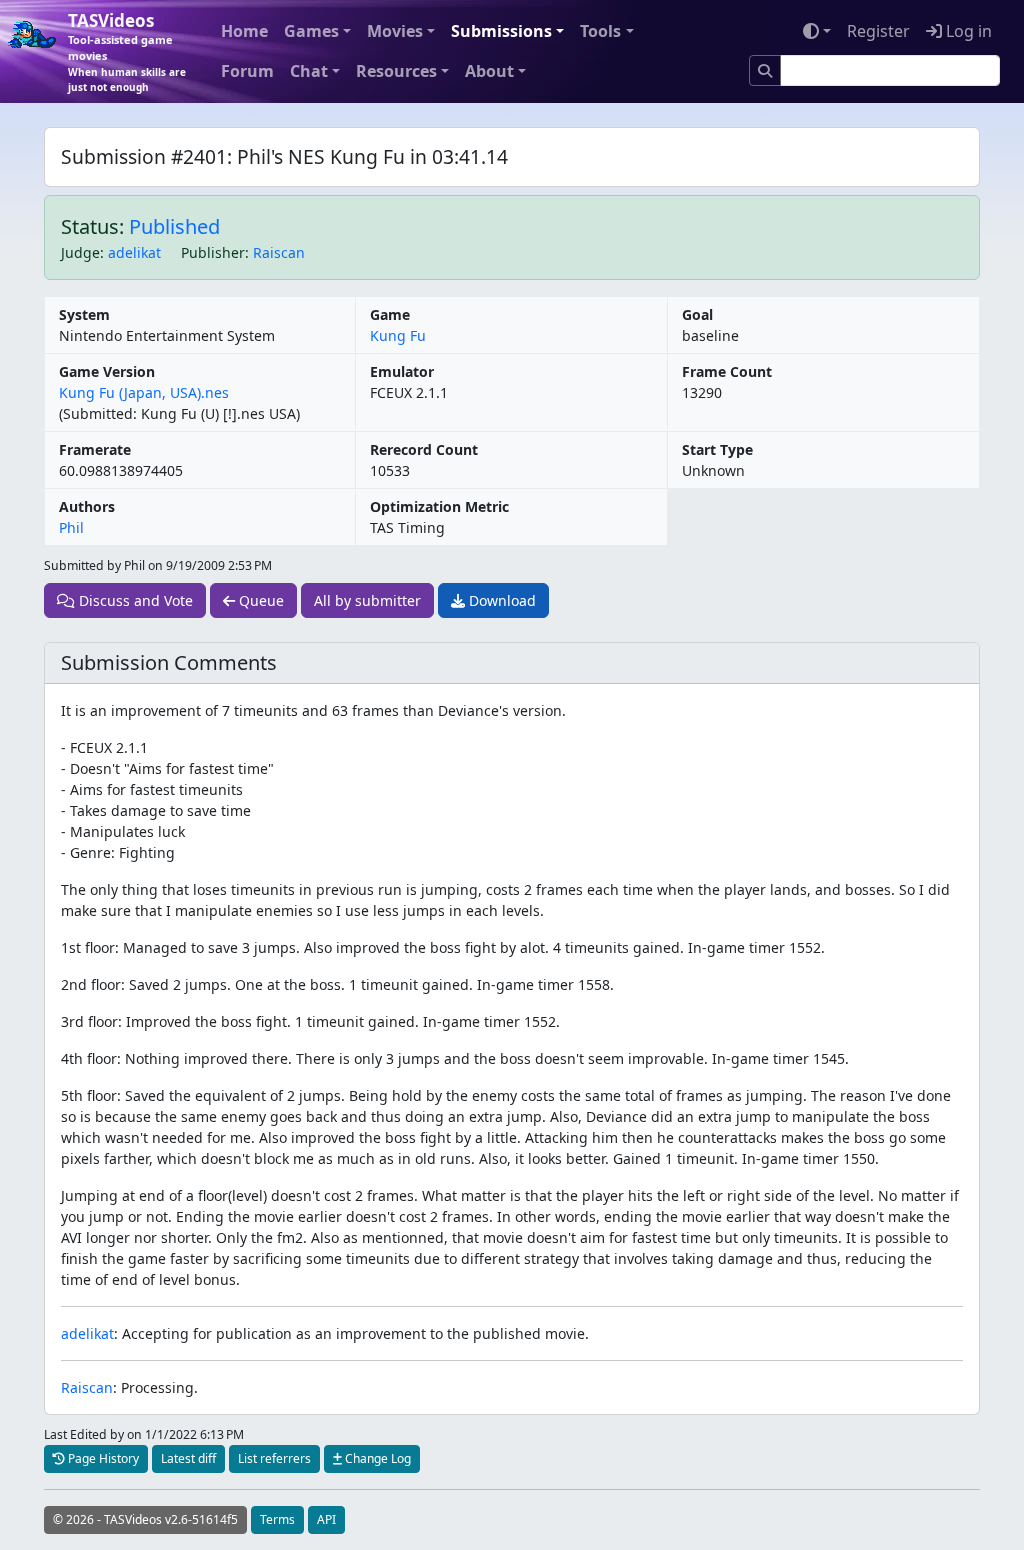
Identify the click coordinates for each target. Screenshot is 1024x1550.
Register (878, 31)
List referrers (274, 1458)
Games (311, 31)
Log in (967, 31)
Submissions (501, 31)
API (326, 1519)
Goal (697, 314)
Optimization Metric (439, 506)
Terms (277, 1519)
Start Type (717, 449)
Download (500, 600)
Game (390, 314)
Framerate (95, 449)
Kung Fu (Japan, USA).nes (144, 392)
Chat (309, 71)
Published (174, 226)
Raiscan (279, 252)
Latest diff (188, 1458)
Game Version (107, 371)
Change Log (376, 1458)
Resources (396, 71)
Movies (395, 31)
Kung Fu (398, 335)
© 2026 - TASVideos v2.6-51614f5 (145, 1519)
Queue (259, 600)
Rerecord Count (424, 449)
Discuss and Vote (134, 600)
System (84, 314)
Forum (247, 71)
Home (244, 31)
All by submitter (367, 600)
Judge (80, 252)
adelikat (134, 252)
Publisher (213, 252)
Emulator (402, 371)
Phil (71, 527)
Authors (87, 506)
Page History (102, 1458)
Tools (600, 31)
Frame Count (727, 371)
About (489, 71)
